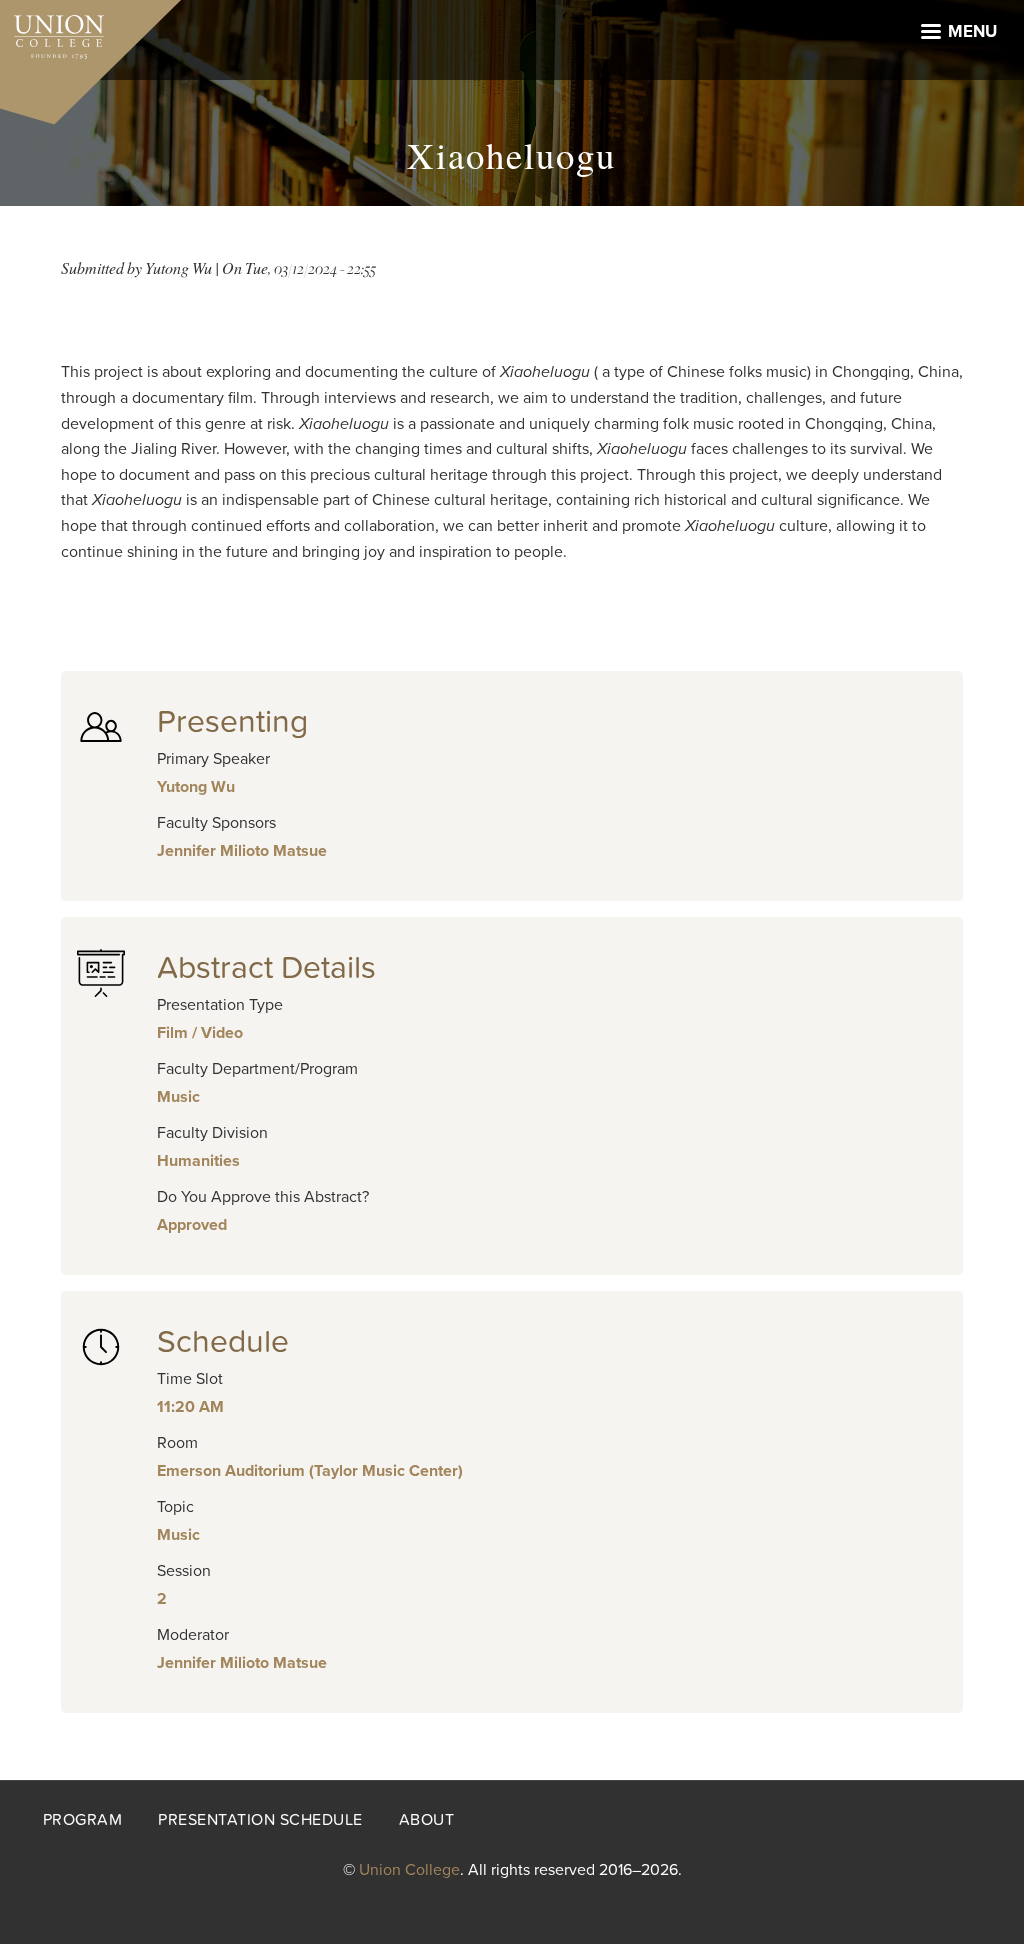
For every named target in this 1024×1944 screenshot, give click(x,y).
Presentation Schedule (260, 1820)
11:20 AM (190, 1407)
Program (83, 1820)
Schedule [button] (223, 1342)
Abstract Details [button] (266, 968)
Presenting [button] (232, 722)
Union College (409, 1870)
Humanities (198, 1161)
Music (178, 1097)
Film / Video (200, 1033)
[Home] (52, 32)
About (427, 1820)
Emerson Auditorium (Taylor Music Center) (310, 1471)
